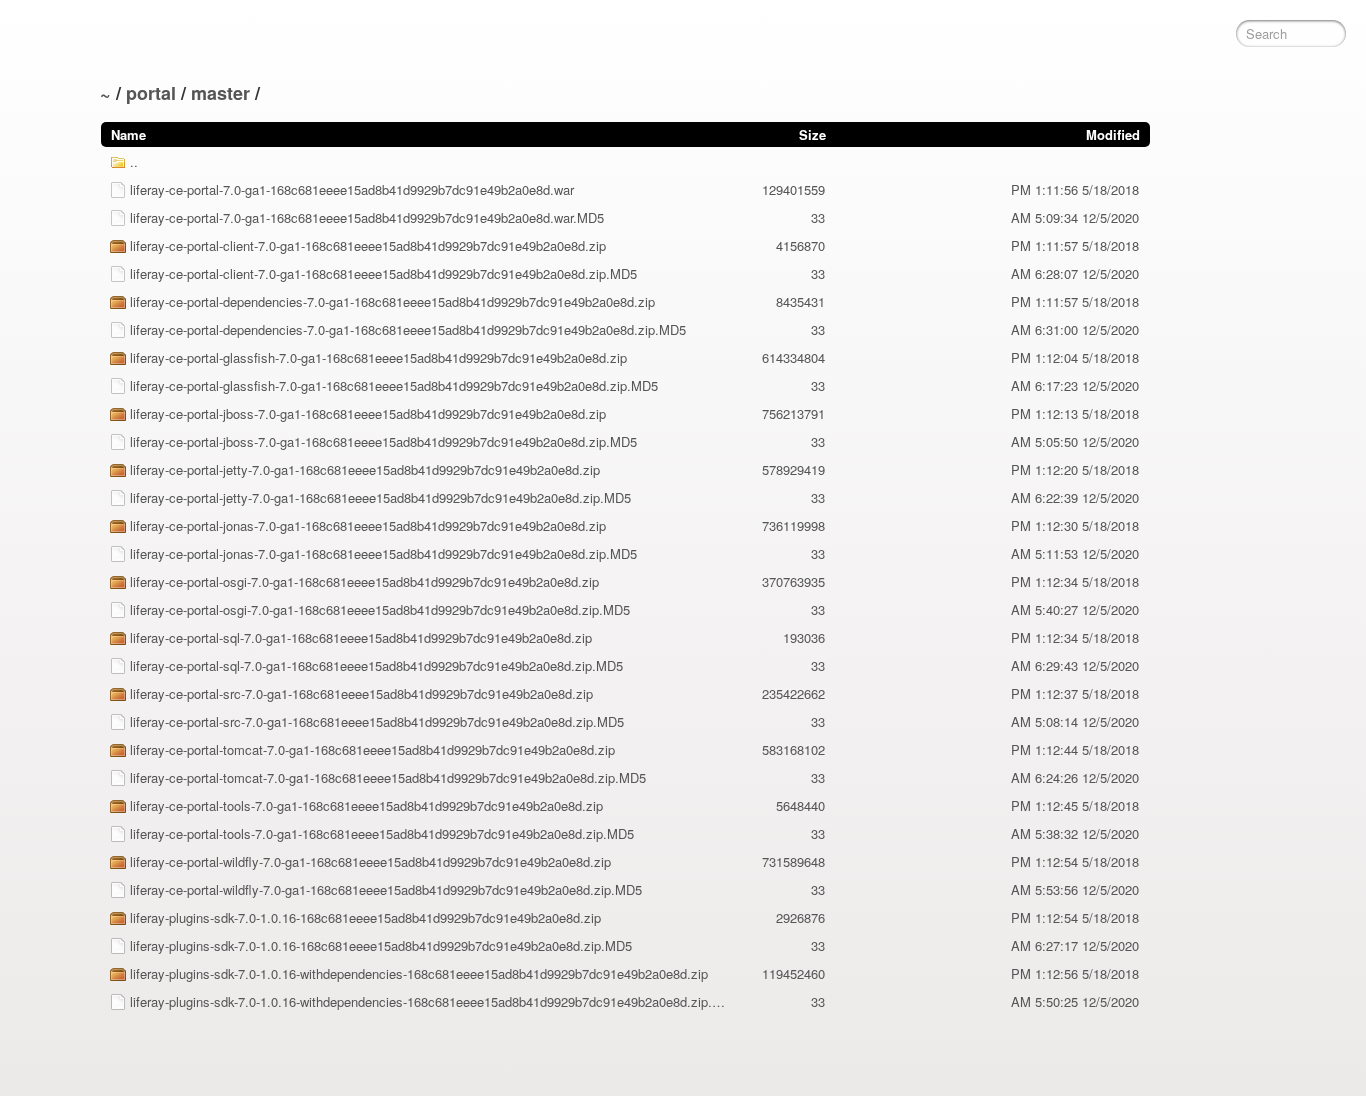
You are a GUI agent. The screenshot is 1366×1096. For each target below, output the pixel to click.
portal (151, 93)
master (220, 93)
